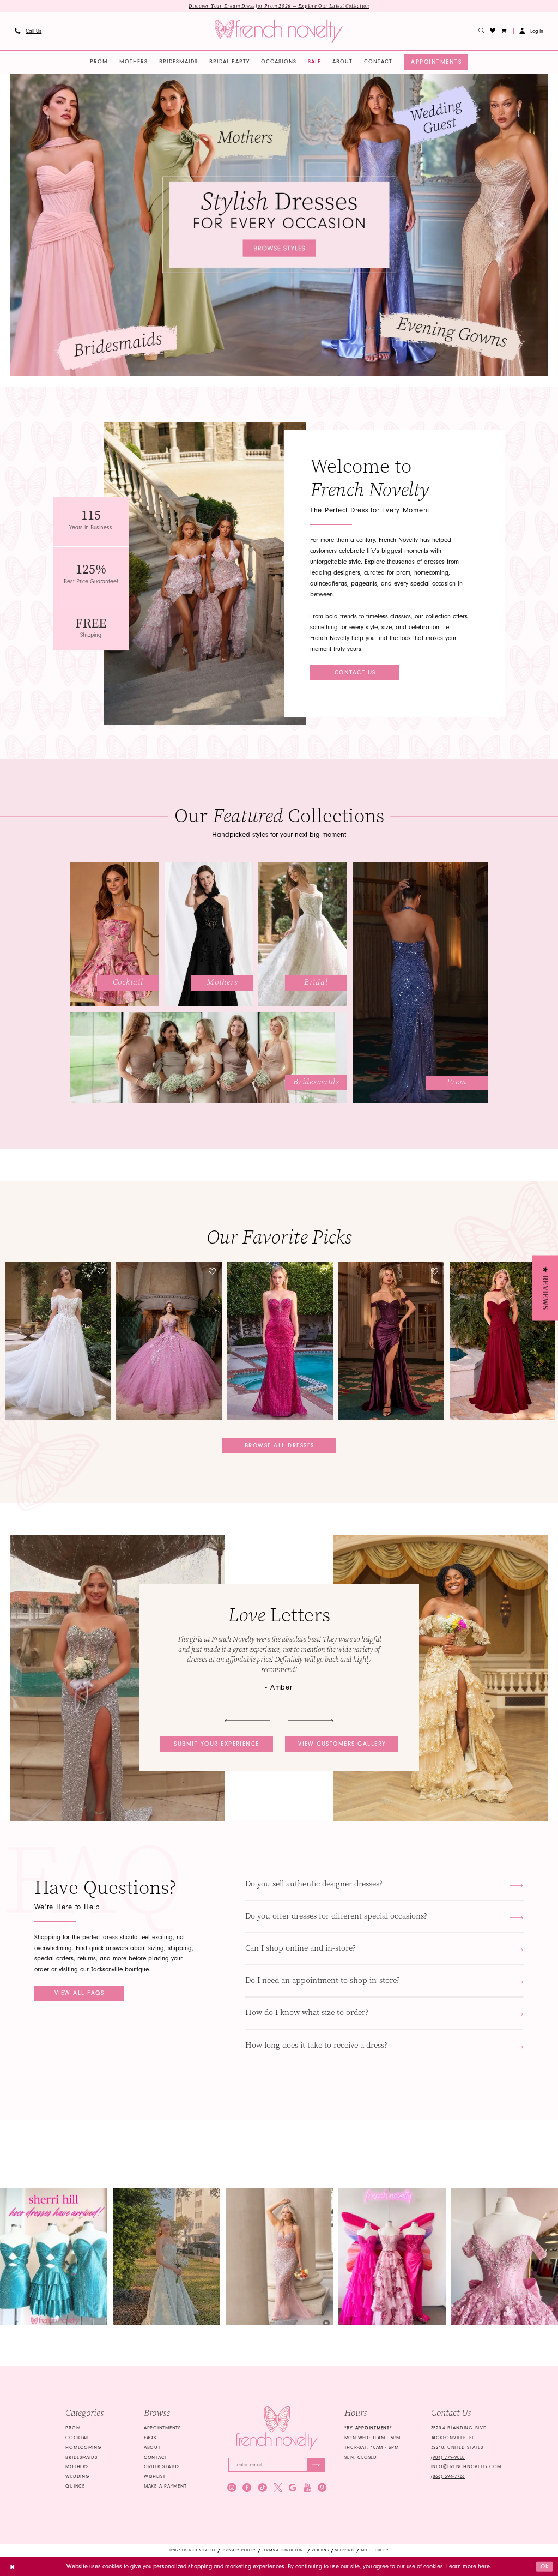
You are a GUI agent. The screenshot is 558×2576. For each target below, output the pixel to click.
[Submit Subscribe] (316, 2465)
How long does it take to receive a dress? (316, 2045)
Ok (545, 2566)
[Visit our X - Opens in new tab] (278, 2488)
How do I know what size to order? (307, 2013)
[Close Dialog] (12, 2567)
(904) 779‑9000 (448, 2457)
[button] (504, 31)
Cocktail (78, 2438)
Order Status (162, 2466)
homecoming (83, 2447)
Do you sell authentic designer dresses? (314, 1884)
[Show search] (481, 31)
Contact (156, 2457)
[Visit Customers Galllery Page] (441, 1678)
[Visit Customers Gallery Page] (117, 1678)
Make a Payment (165, 2486)
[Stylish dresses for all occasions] (279, 225)
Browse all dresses (280, 1446)
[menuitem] (28, 31)
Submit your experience (217, 1744)
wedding (77, 2476)
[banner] (279, 31)
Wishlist (155, 2476)
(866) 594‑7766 (448, 2476)
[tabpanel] (279, 225)
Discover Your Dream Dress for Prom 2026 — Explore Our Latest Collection (279, 6)
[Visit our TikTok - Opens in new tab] (263, 2488)
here (484, 2566)
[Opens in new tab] (54, 2257)
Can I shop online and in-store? (301, 1948)
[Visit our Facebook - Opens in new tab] (247, 2488)
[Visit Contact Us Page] (205, 573)
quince (75, 2486)
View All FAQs (79, 1993)
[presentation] (58, 1340)
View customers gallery (342, 1744)
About (152, 2447)
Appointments (162, 2428)
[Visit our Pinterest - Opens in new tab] (322, 2488)
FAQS (150, 2438)
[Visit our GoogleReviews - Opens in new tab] (293, 2488)
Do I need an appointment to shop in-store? (323, 1980)
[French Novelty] (277, 2428)
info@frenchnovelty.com (466, 2466)
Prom (73, 2428)
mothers (77, 2466)
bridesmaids (81, 2457)
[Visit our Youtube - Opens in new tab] (307, 2488)
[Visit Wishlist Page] (493, 31)
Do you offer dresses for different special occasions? (336, 1916)
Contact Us (355, 672)
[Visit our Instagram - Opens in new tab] (232, 2488)
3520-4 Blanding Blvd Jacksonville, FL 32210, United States (459, 2438)
